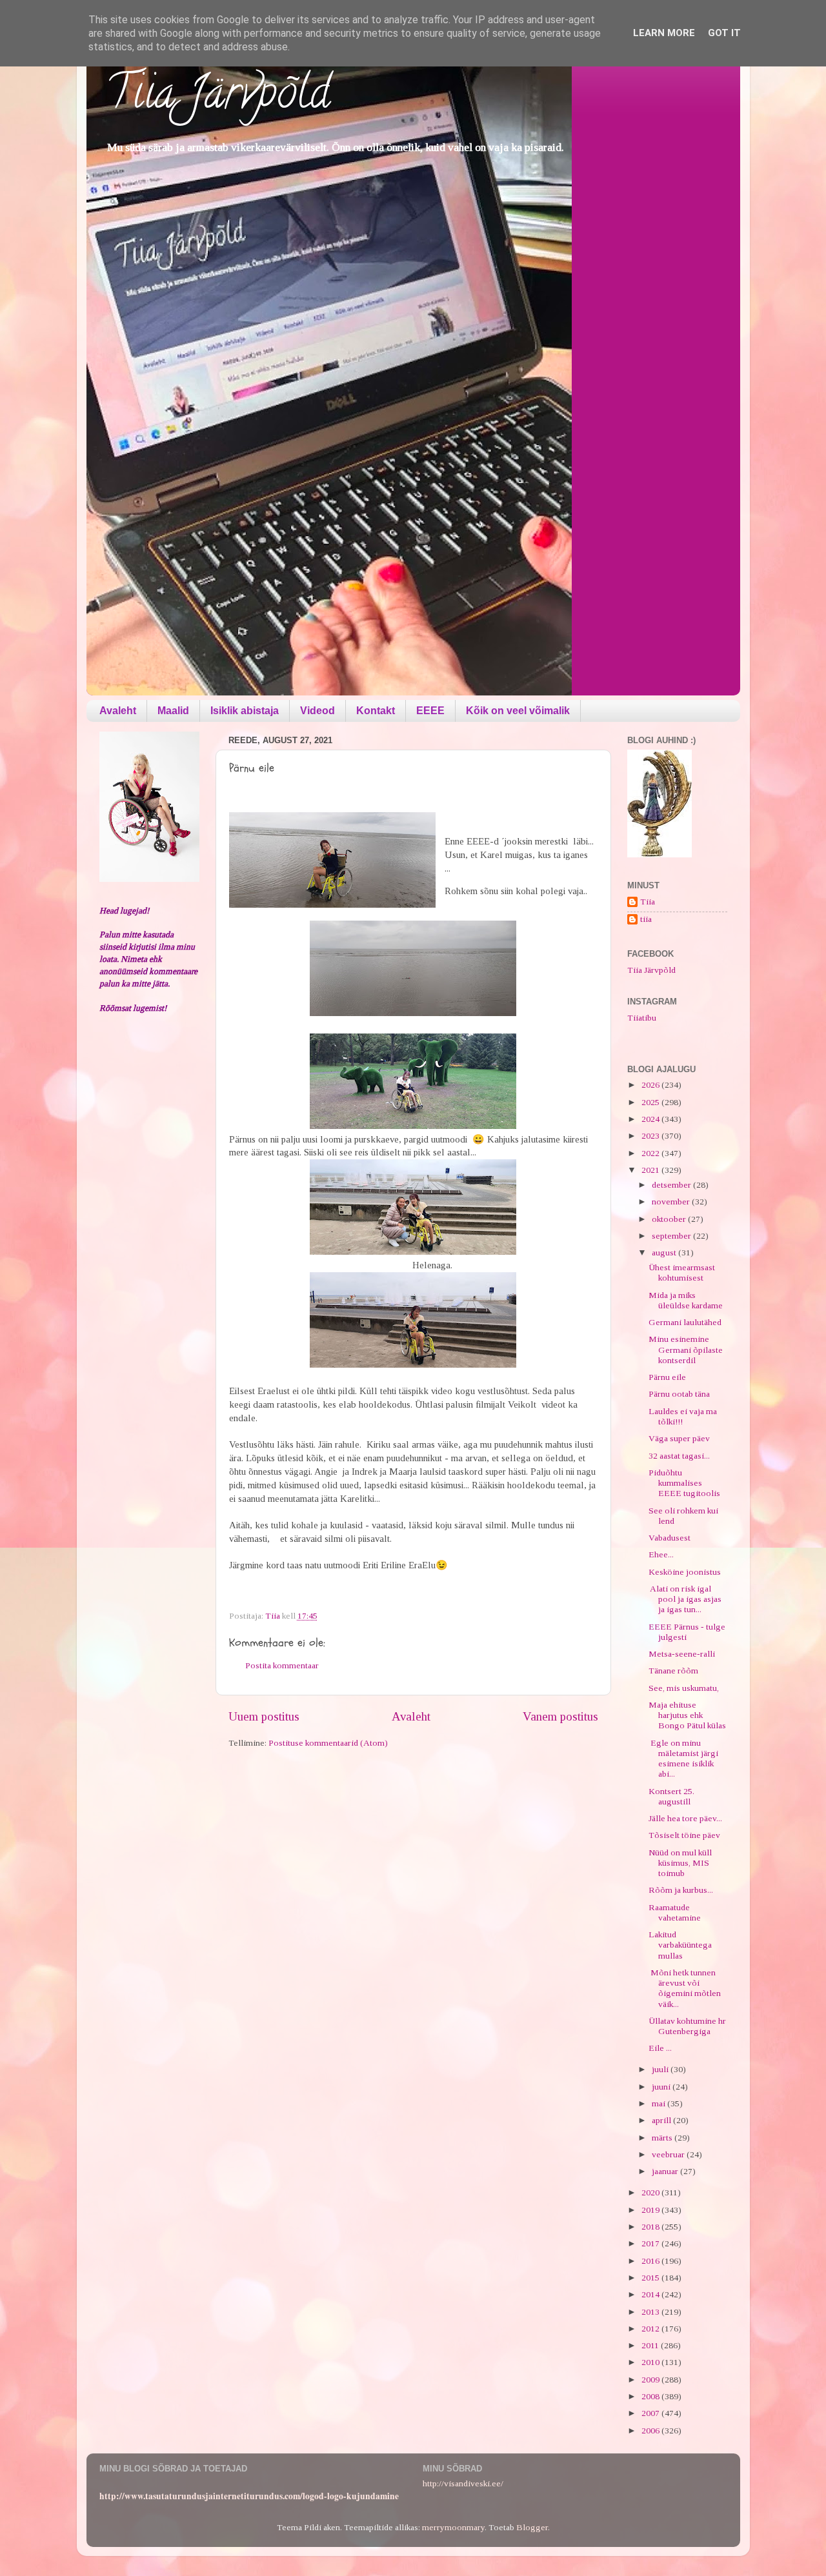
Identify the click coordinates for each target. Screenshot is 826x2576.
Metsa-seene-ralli (682, 1654)
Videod (317, 711)
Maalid (173, 711)
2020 (651, 2192)
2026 (651, 1085)
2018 (651, 2227)
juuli (661, 2069)
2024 (651, 1119)
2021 (651, 1170)
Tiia (648, 902)
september (672, 1236)
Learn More (664, 33)
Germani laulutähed (685, 1322)
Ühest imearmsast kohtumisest (682, 1273)
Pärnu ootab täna (679, 1394)
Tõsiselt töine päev (684, 1835)
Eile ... (660, 2048)
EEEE (430, 711)
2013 (651, 2312)
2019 (651, 2210)
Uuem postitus (264, 1716)
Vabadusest (670, 1538)
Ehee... (661, 1554)
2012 (651, 2329)
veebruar (669, 2154)
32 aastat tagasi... (679, 1456)
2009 (651, 2380)
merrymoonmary (453, 2527)
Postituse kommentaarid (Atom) (328, 1743)
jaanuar (666, 2171)
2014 (651, 2294)
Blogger (532, 2527)
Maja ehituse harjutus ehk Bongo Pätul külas (687, 1715)
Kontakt (376, 711)
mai (660, 2103)
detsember (672, 1185)
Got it (724, 33)
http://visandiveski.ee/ (463, 2483)
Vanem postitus (560, 1716)
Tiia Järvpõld (218, 97)
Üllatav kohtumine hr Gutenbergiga (687, 2026)
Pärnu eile (667, 1377)
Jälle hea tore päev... (685, 1818)
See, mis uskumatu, (684, 1688)
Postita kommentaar (282, 1665)
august (665, 1253)
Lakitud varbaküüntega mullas (680, 1945)
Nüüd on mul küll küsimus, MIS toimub (680, 1863)
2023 (651, 1136)
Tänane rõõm (673, 1671)
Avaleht (118, 711)
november (672, 1202)
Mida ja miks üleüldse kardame (686, 1300)
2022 (651, 1153)
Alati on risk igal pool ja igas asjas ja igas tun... (685, 1599)
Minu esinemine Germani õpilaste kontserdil (686, 1349)
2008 (651, 2396)
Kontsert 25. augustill (671, 1796)
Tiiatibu (642, 1018)
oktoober (670, 1219)
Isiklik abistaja (245, 711)
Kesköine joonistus (685, 1572)
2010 (651, 2362)
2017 (651, 2243)
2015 (651, 2278)
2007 (651, 2413)
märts (663, 2138)
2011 (651, 2345)
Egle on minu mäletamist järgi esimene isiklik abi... (683, 1759)
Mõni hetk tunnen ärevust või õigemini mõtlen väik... (685, 1988)
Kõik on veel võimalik (518, 711)
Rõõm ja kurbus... (681, 1890)
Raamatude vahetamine (675, 1912)
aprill (662, 2120)
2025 (651, 1102)
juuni (662, 2087)
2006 (651, 2431)
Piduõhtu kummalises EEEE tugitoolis (684, 1483)
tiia (646, 919)
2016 (651, 2261)
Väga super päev (679, 1438)
